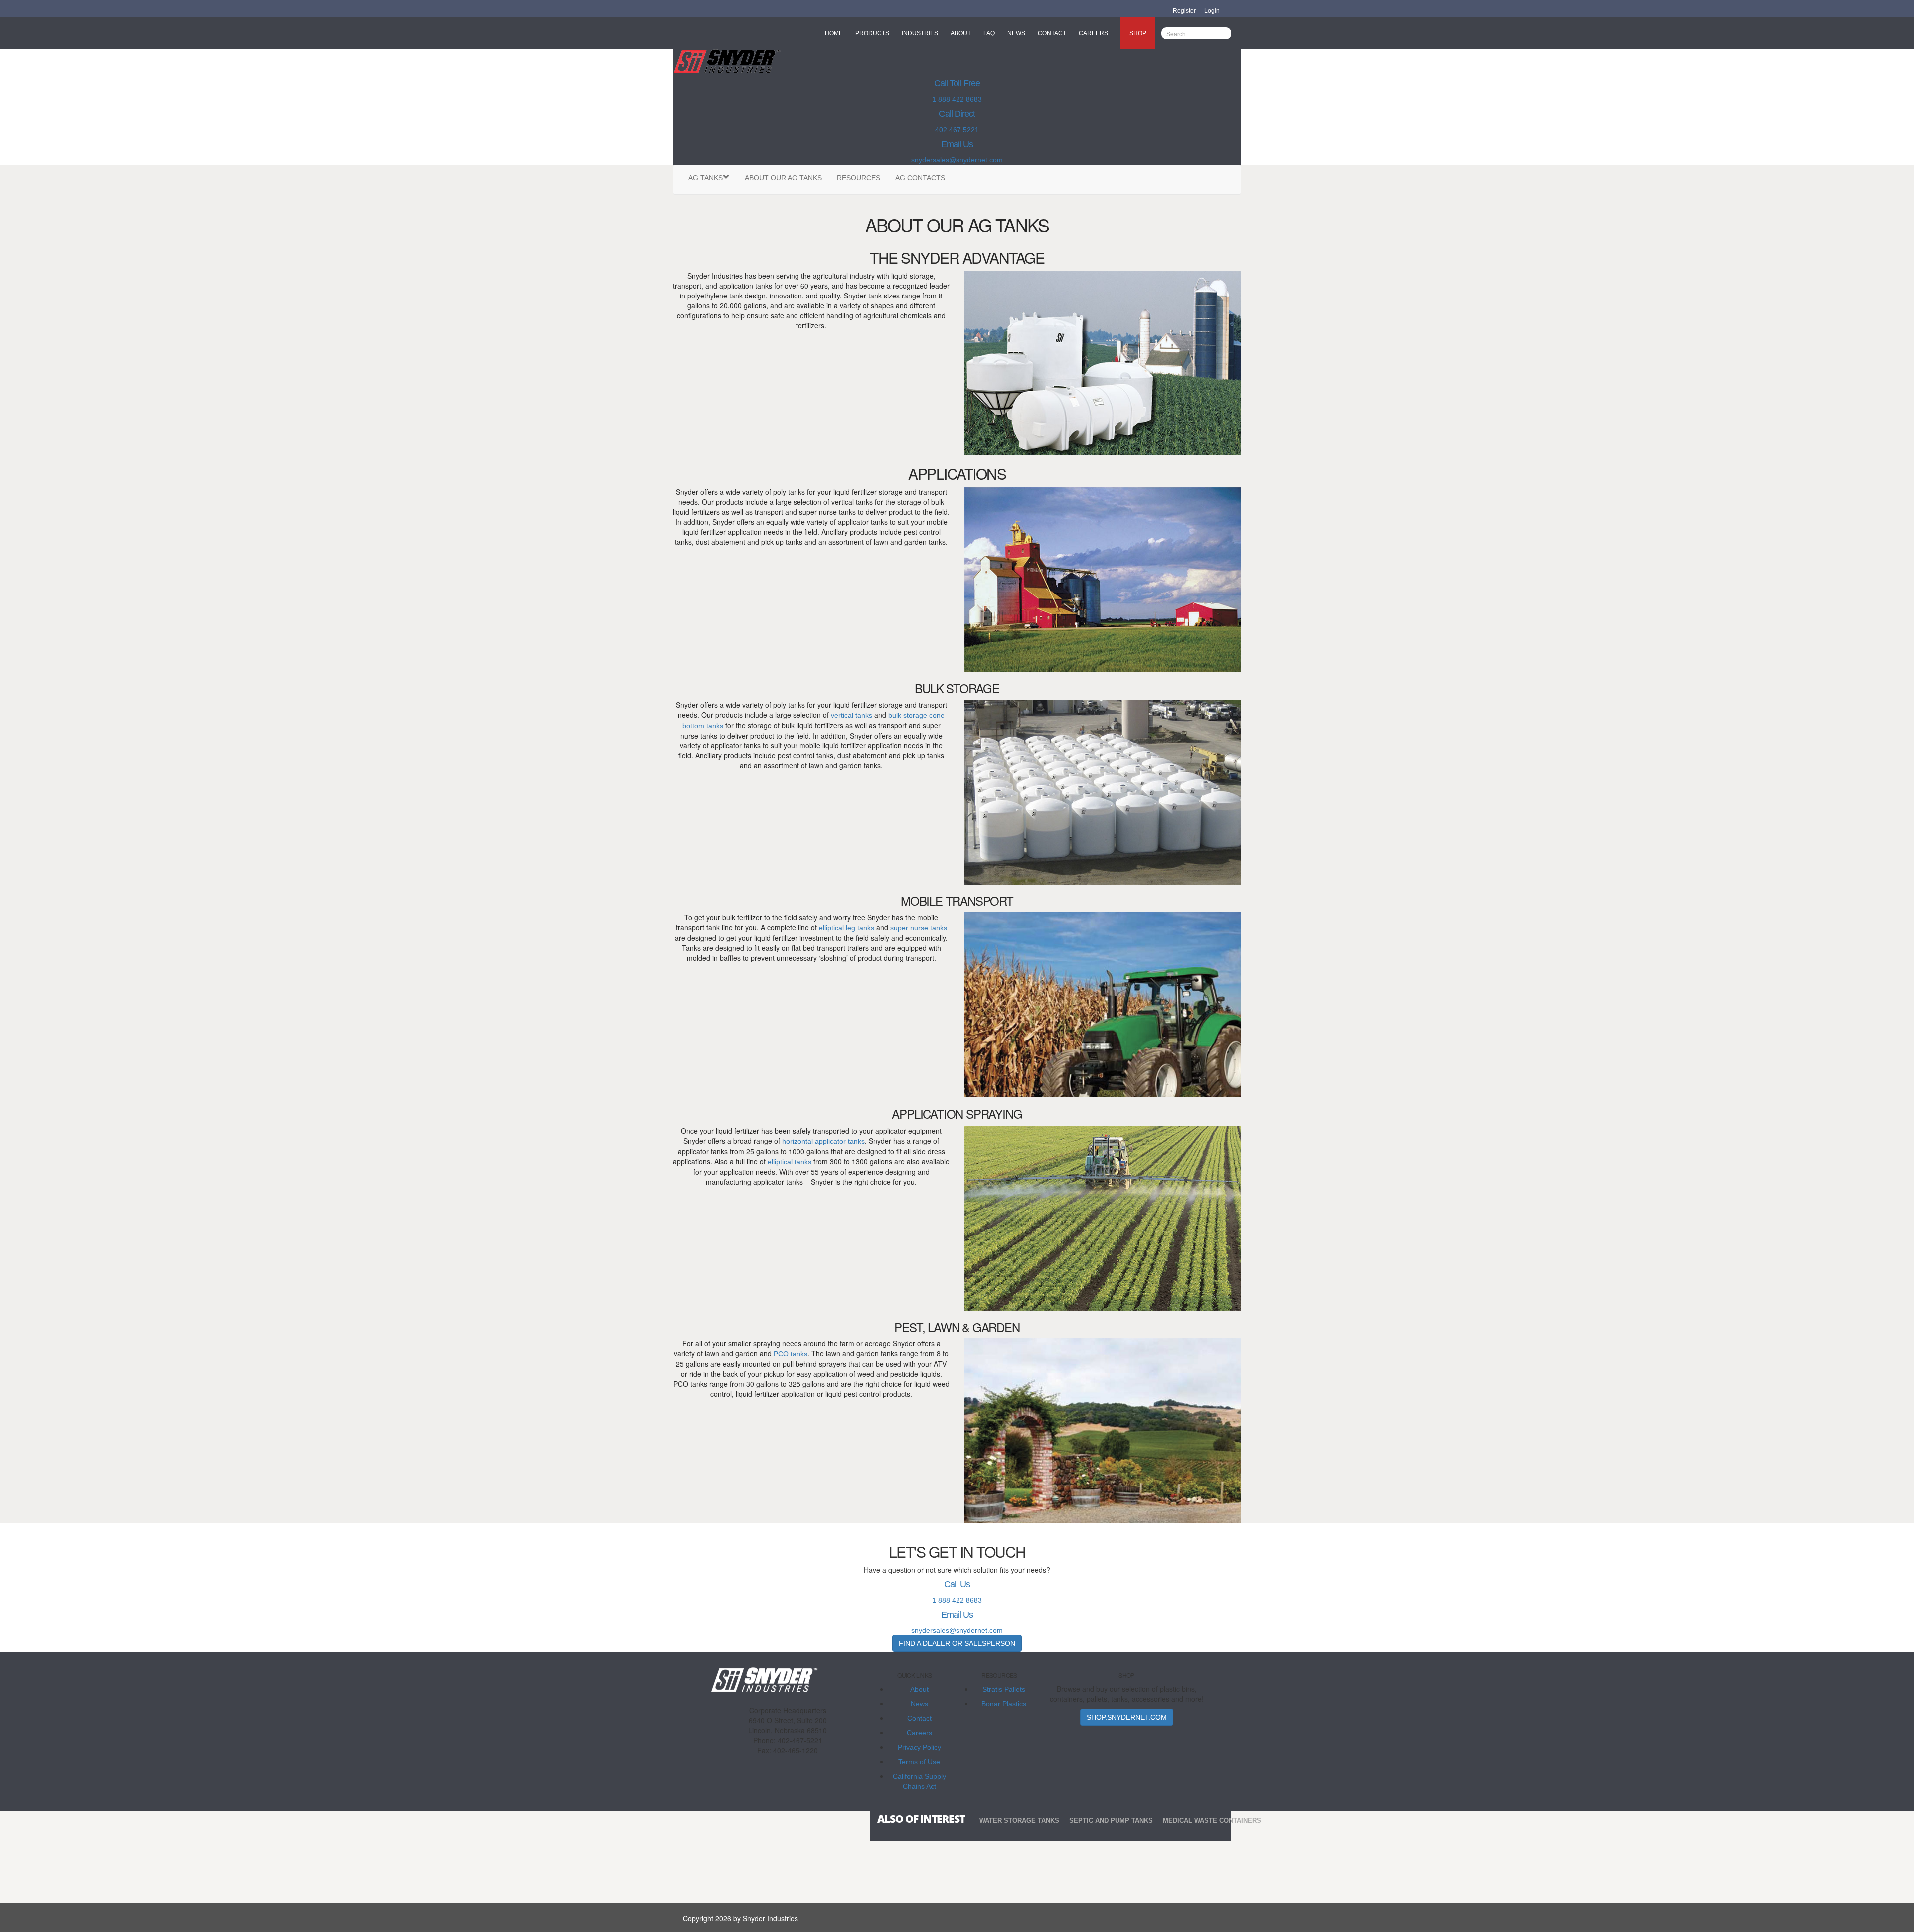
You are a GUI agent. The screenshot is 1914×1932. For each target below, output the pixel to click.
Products (872, 33)
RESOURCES (859, 178)
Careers (1093, 33)
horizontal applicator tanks (823, 1141)
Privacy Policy (919, 1747)
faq (989, 33)
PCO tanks (791, 1354)
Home (834, 33)
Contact (1052, 33)
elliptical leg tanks (847, 928)
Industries (920, 33)
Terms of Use (919, 1762)
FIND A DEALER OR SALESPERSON (957, 1643)
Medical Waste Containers (1212, 1821)
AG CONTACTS (920, 178)
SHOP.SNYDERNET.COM (1127, 1717)
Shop (1138, 33)
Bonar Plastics (1004, 1704)
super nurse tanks (919, 928)
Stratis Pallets (1004, 1689)
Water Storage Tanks (1019, 1821)
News (1016, 33)
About (961, 33)
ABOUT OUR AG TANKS (783, 178)
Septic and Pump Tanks (1111, 1821)
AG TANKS (706, 178)
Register (1184, 11)
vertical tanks (852, 715)
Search (1224, 33)
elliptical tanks (790, 1162)
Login (1212, 11)
